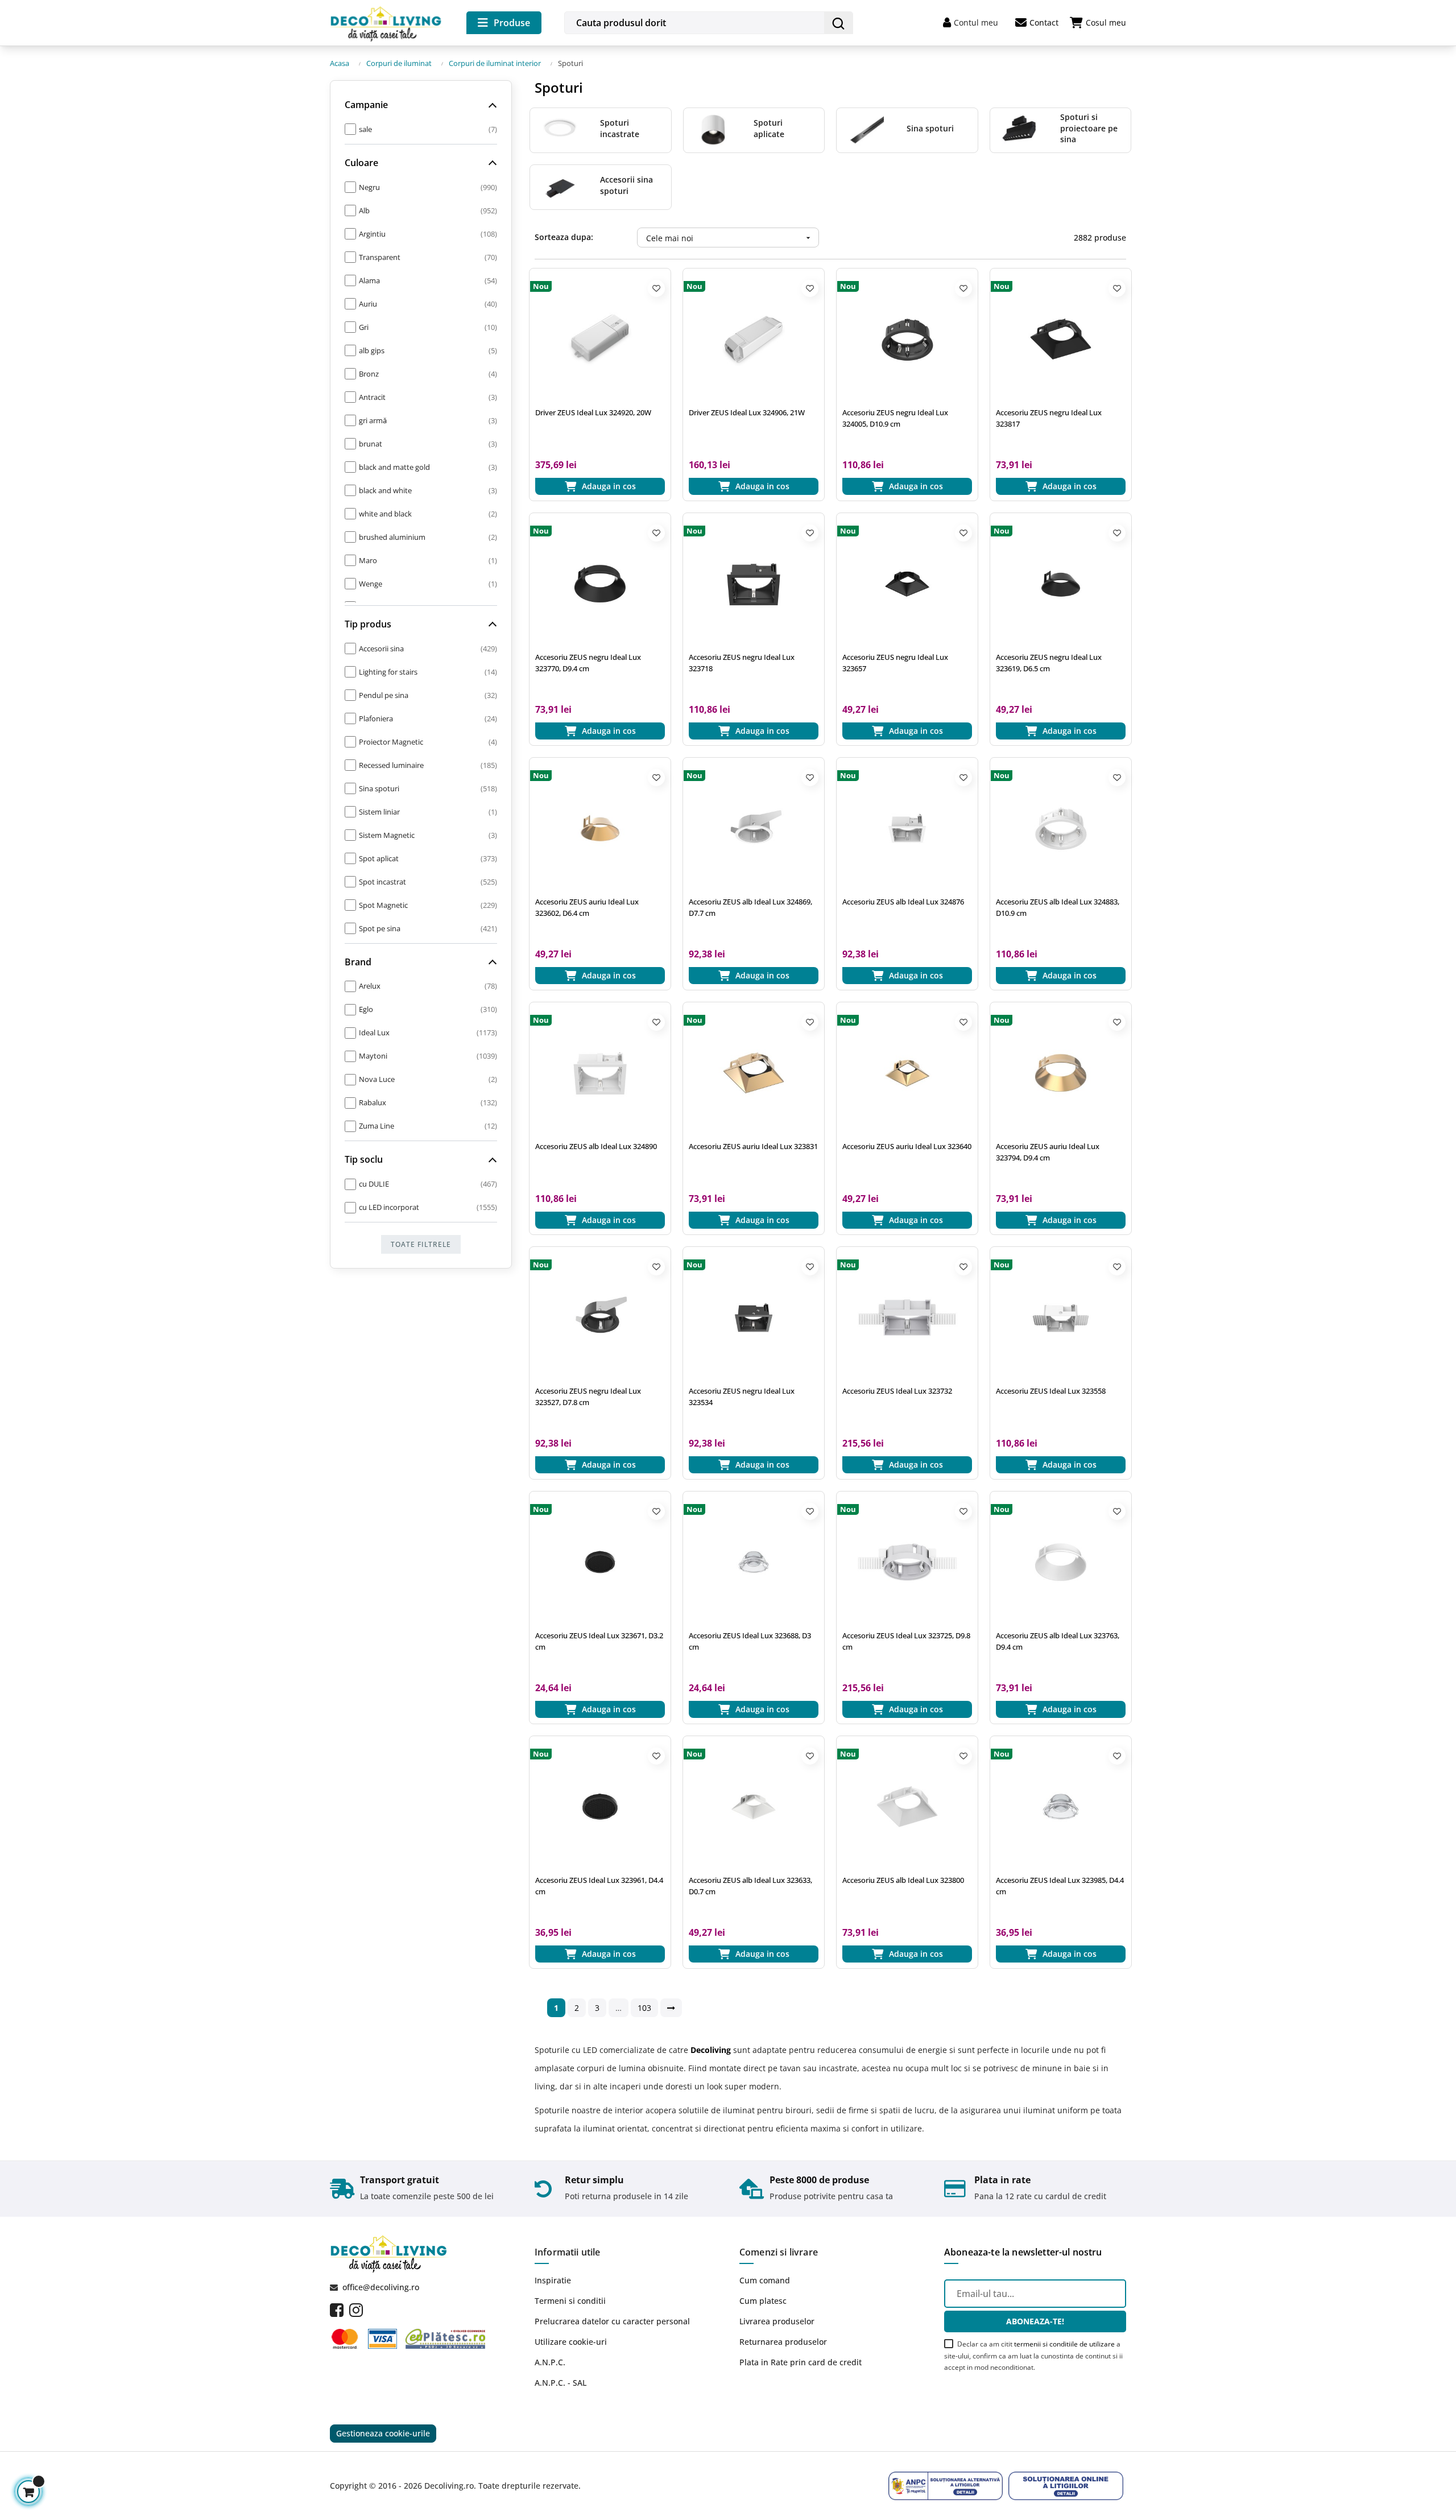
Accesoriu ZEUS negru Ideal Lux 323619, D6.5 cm (1049, 663)
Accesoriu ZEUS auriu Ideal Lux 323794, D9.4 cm (1048, 1152)
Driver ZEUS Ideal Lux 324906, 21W (747, 412)
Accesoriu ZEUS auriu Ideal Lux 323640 (907, 1146)
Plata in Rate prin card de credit (801, 2362)
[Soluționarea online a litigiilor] (1066, 2486)
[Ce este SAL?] (946, 2486)
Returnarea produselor (783, 2342)
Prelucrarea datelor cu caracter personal (612, 2321)
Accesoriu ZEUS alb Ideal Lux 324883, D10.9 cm (1058, 907)
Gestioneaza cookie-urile (383, 2433)
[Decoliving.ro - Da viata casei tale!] (387, 22)
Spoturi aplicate (769, 128)
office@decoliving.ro (381, 2287)
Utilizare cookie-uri (571, 2342)
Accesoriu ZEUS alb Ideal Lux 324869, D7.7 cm (750, 907)
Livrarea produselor (777, 2321)
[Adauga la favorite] (656, 288)
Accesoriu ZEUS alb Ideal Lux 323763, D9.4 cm (1058, 1641)
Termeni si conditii (570, 2301)
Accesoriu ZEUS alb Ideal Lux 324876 (903, 902)
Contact (1044, 22)
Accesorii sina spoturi (626, 185)
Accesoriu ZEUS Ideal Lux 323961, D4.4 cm (599, 1886)
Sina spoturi (930, 128)
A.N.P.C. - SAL (561, 2383)
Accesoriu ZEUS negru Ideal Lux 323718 (742, 663)
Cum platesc (763, 2301)
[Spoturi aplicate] (713, 129)
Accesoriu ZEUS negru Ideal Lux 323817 (1049, 418)
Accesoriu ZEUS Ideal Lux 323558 (1051, 1391)
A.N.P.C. (550, 2362)
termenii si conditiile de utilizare (1064, 2344)
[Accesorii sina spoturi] (559, 186)
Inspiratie (553, 2280)
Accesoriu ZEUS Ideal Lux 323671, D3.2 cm (599, 1641)
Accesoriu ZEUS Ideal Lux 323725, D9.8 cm (906, 1641)
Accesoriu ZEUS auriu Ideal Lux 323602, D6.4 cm (587, 907)
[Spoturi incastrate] (559, 129)
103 (644, 2008)
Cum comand (765, 2280)
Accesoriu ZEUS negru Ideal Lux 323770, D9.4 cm (588, 663)
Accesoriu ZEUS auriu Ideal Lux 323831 (753, 1146)
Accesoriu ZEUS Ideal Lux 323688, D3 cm (750, 1641)
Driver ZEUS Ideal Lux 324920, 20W (593, 412)
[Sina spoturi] (866, 129)
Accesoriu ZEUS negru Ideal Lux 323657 (895, 663)
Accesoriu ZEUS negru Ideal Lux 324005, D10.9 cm (895, 418)
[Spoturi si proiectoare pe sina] (1019, 129)
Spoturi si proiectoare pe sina (1089, 128)
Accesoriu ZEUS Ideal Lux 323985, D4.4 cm (1060, 1886)
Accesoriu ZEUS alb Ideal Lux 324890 (596, 1146)
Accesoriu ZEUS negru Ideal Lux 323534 (742, 1397)
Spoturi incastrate (620, 128)
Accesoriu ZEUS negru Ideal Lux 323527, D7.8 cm (588, 1397)
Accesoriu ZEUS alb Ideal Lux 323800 (903, 1880)
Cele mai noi (730, 238)
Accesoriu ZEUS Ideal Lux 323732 (897, 1391)
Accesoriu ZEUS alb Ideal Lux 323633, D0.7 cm (750, 1886)
